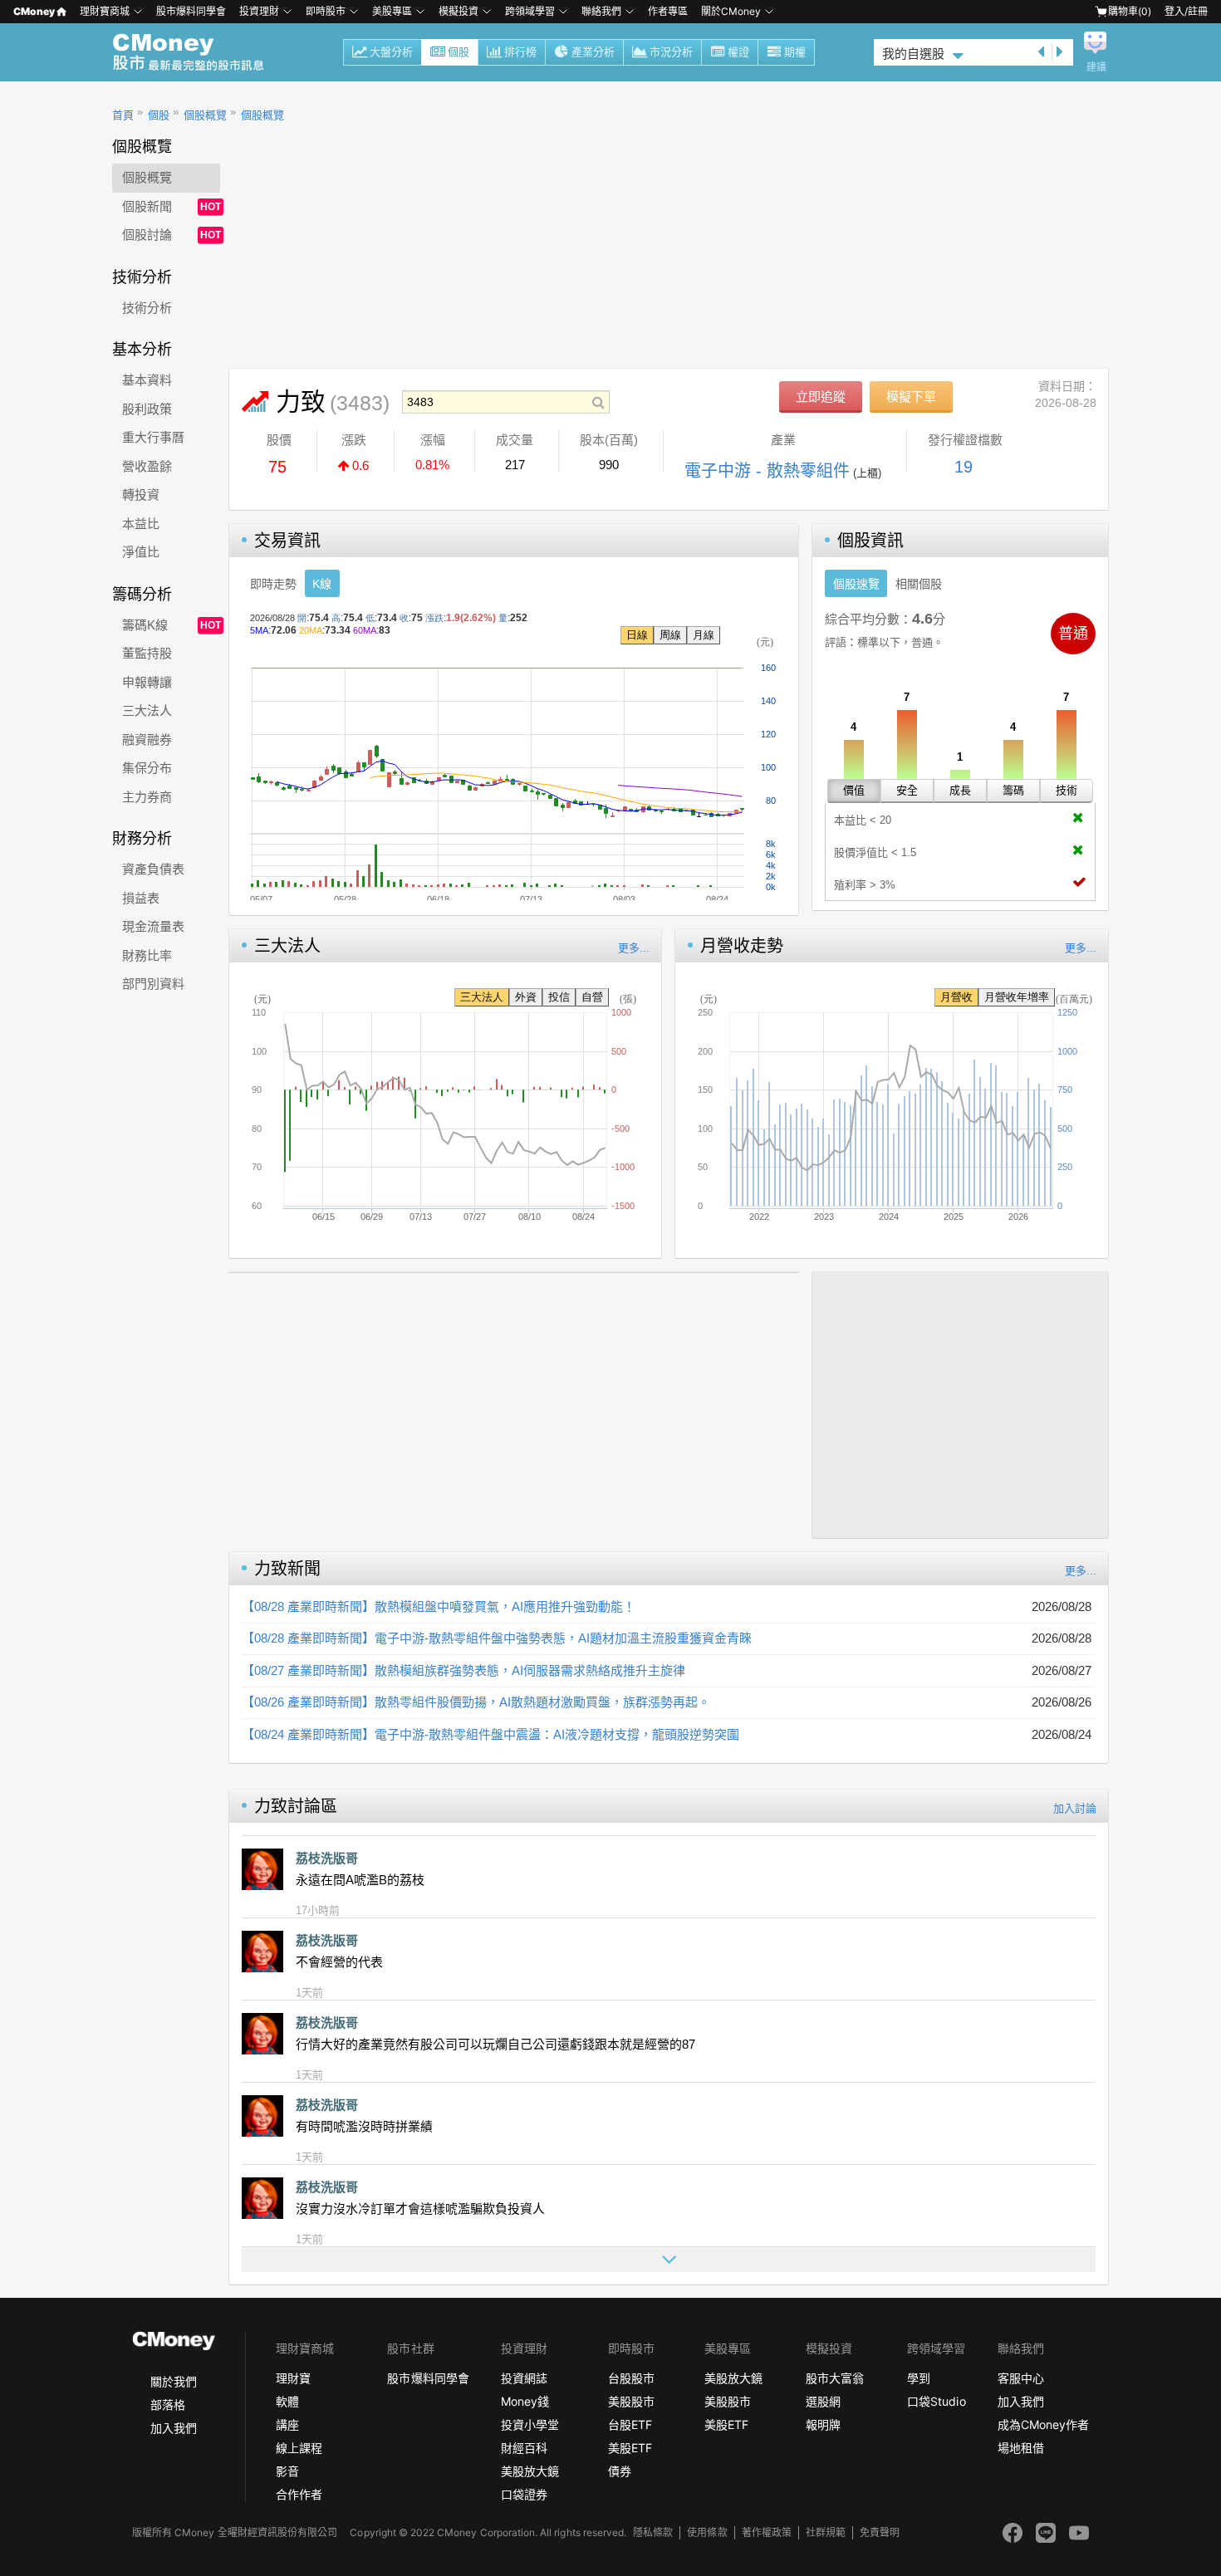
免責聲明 (880, 2532)
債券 (620, 2471)
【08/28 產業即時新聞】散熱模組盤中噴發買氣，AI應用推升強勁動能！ (439, 1606)
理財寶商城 (105, 11)
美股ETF (630, 2448)
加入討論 (1075, 1808)
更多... (634, 948)
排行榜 (520, 52)
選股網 (823, 2401)
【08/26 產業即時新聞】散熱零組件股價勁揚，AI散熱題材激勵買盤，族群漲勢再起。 (476, 1702)
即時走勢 (273, 584)
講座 (287, 2424)
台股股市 (631, 2378)
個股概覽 (205, 115)
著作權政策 (767, 2532)
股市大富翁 (835, 2378)
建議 (1096, 67)
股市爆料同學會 (191, 11)
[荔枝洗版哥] (262, 1869)
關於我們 (174, 2381)
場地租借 (1021, 2448)
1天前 (309, 1993)
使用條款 (707, 2532)
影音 (287, 2471)
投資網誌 (524, 2378)
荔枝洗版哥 (327, 1858)
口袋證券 (524, 2494)
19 (964, 467)
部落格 (168, 2405)
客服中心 (1021, 2378)
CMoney (34, 11)
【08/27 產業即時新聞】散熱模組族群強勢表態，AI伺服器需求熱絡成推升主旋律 (463, 1670)
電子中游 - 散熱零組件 (767, 471)
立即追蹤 (821, 397)
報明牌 (823, 2424)
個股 (458, 52)
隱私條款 (653, 2532)
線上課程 (299, 2448)
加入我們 (174, 2428)
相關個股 (919, 584)
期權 (795, 52)
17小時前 (318, 1910)
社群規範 (826, 2532)
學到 (919, 2378)
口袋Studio (936, 2401)
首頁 (123, 115)
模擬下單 (911, 397)
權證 (738, 52)
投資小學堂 (530, 2424)
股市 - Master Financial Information (197, 52)
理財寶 (293, 2378)
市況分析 (671, 52)
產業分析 (593, 52)
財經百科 (524, 2448)
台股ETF (630, 2424)
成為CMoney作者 (1043, 2424)
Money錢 (525, 2401)
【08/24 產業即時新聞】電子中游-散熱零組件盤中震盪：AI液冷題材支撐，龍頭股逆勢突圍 (490, 1734)
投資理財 (259, 11)
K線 (322, 584)
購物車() (1130, 11)
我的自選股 (913, 54)
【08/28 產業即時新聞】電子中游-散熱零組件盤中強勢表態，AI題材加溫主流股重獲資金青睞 (497, 1638)
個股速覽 (856, 584)
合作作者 (299, 2494)
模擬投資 (458, 11)
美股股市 (631, 2401)
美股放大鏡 (530, 2471)
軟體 (287, 2401)
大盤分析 (391, 52)
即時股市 (326, 11)
